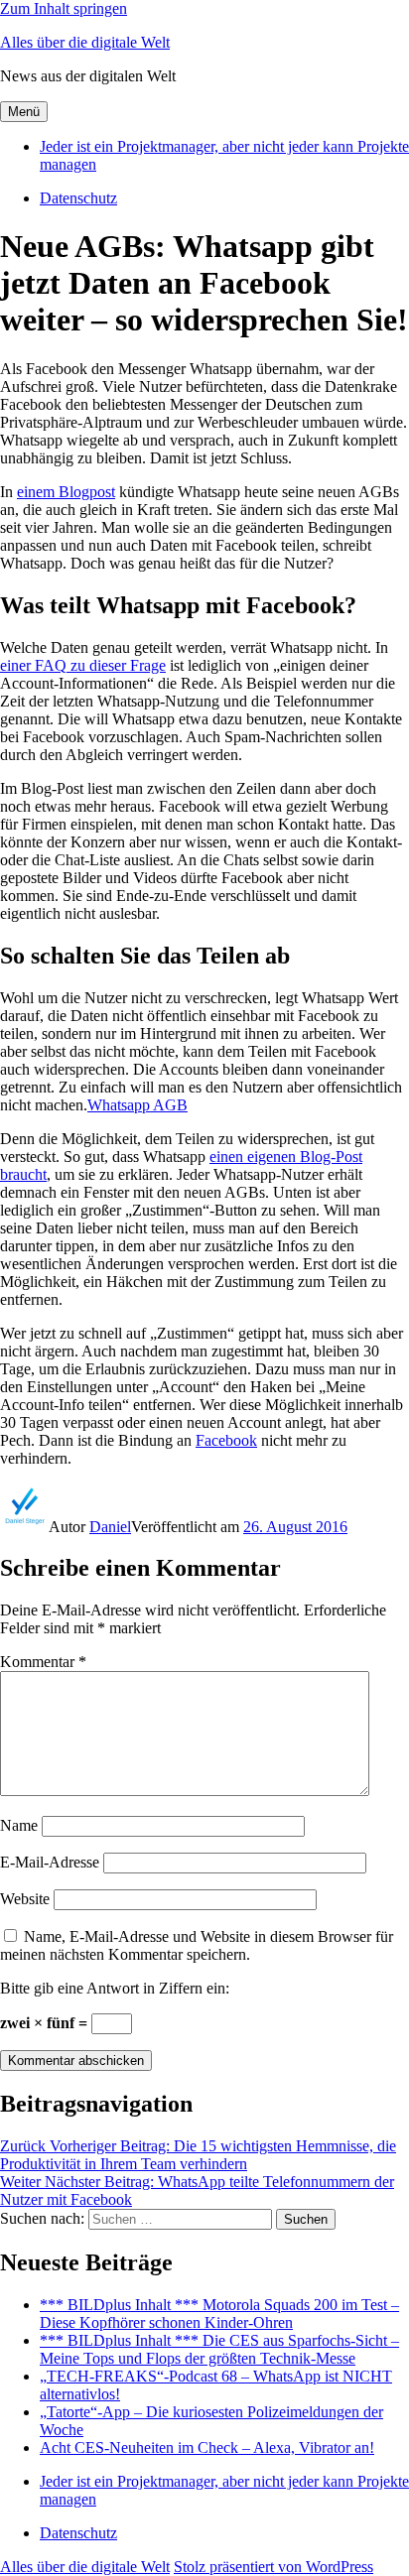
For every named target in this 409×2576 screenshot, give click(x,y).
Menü (24, 112)
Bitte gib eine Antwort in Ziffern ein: (115, 1988)
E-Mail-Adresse (50, 1862)
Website (25, 1899)
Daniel (110, 1527)
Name (19, 1825)
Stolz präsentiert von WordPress (273, 2567)
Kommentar (43, 1662)
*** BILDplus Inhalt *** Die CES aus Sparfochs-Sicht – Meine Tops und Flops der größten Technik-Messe (219, 2349)
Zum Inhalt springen (64, 8)
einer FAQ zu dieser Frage (83, 665)
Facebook (226, 1440)
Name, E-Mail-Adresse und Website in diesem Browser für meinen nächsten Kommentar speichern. (197, 1945)
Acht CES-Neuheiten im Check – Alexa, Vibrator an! (207, 2447)
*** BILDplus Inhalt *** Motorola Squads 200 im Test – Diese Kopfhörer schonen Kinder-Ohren (219, 2314)
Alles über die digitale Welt (85, 42)
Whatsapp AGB (137, 1105)
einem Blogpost (66, 492)
